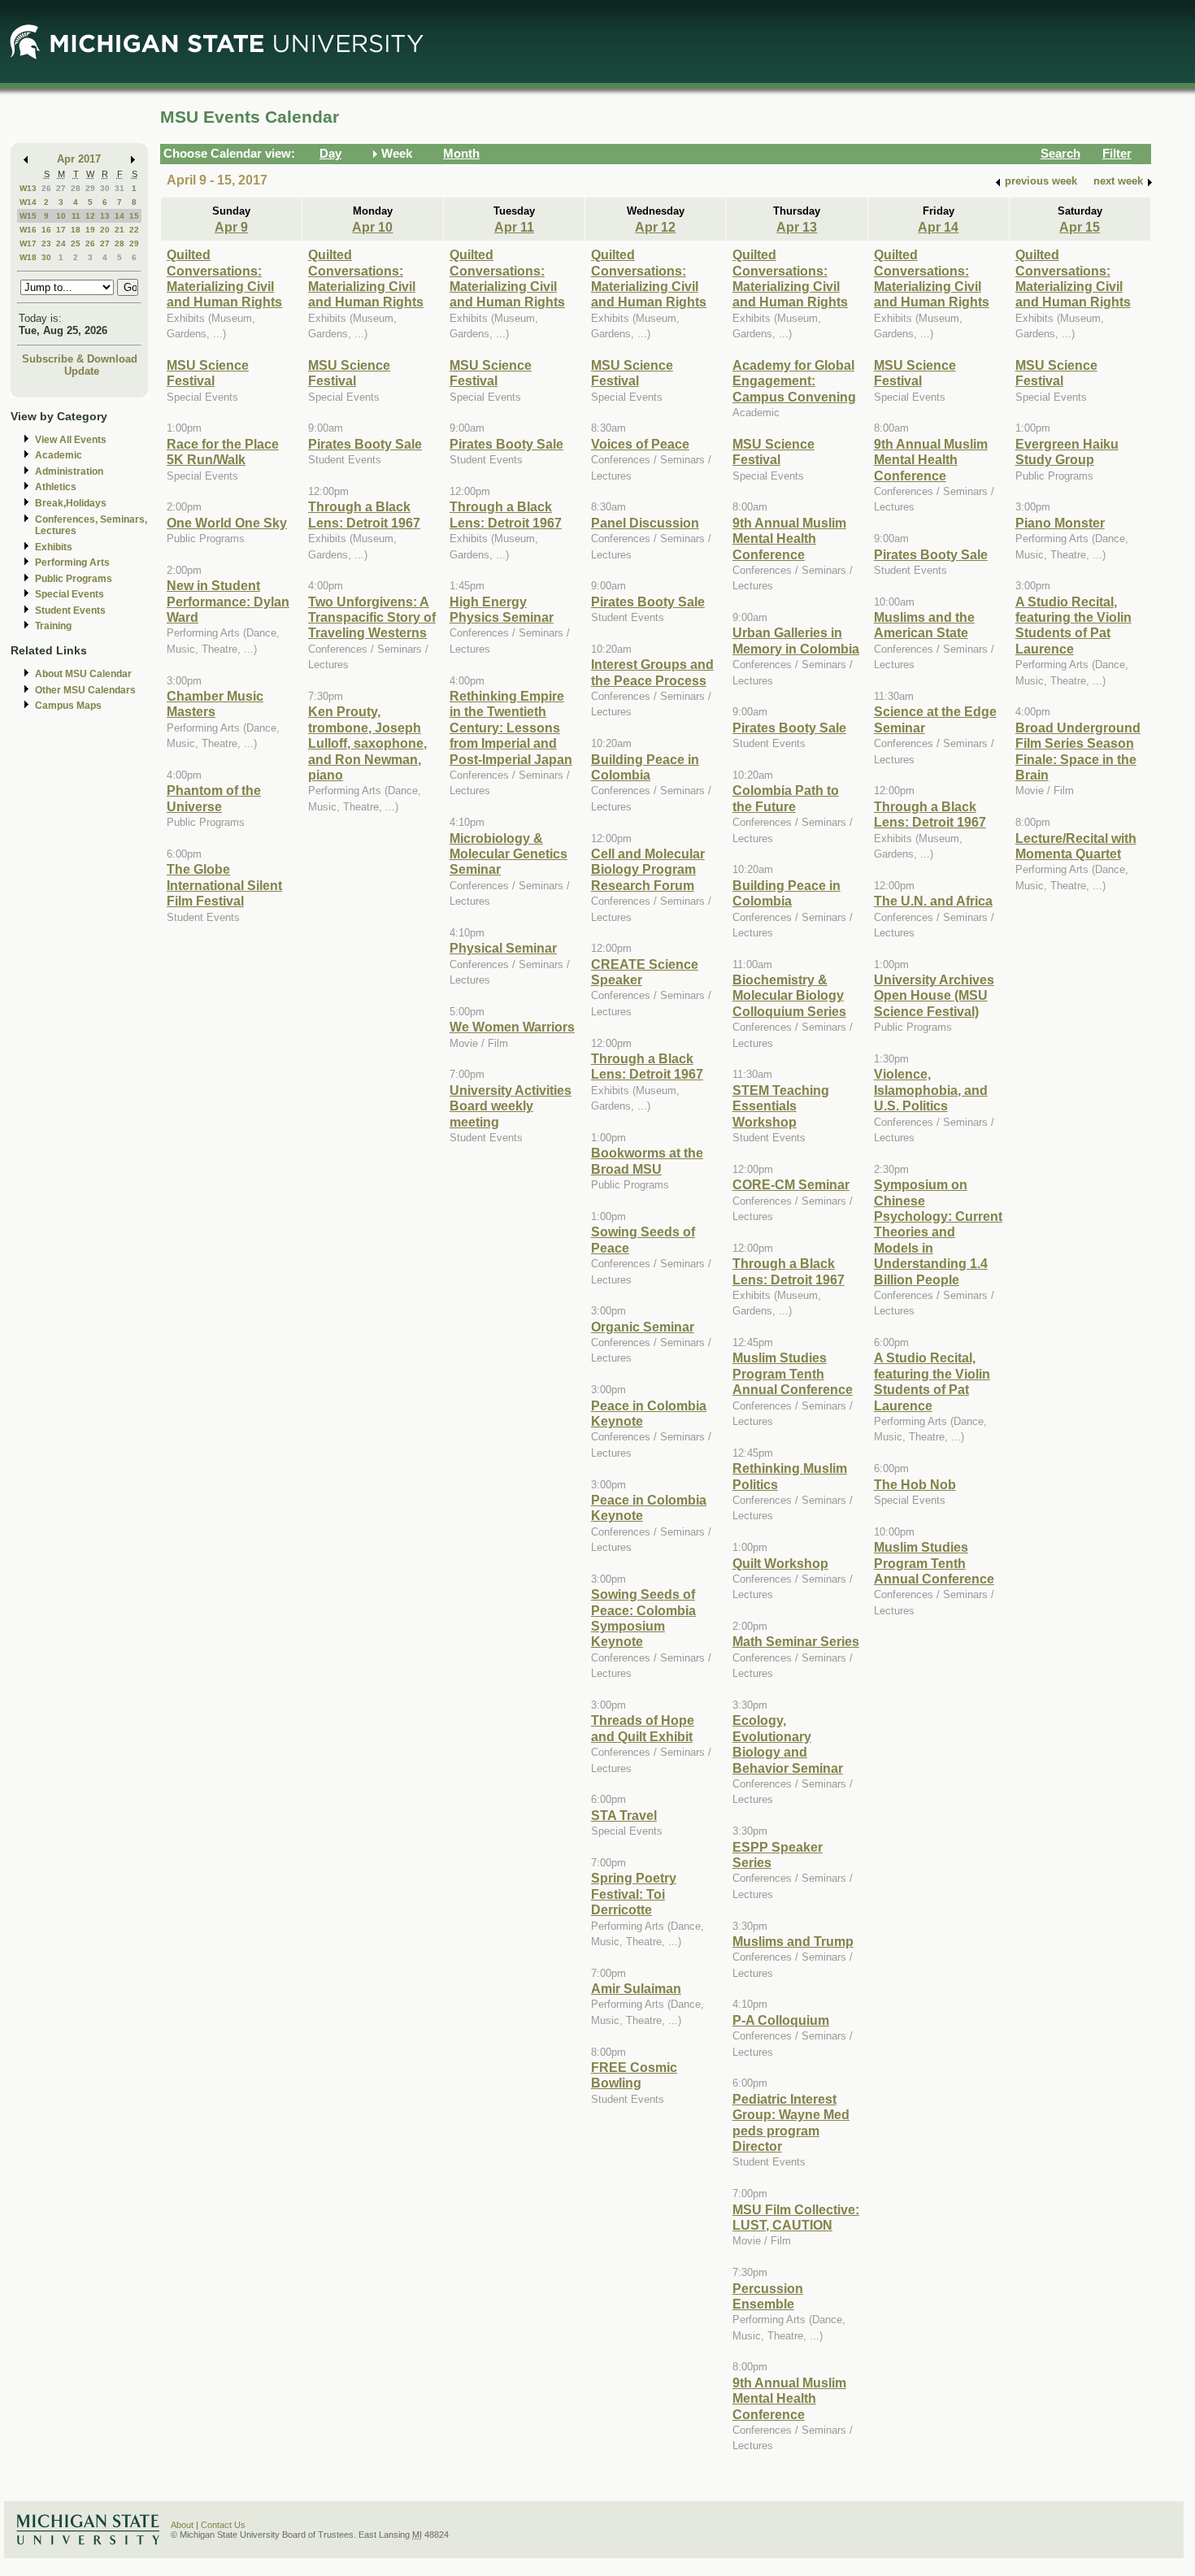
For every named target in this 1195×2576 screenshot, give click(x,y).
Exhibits (54, 547)
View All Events (71, 440)
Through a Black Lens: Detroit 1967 (364, 514)
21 (119, 230)
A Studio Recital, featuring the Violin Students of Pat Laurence (932, 1381)
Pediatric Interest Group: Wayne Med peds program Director (791, 2122)
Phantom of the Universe (214, 798)
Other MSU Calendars (85, 690)
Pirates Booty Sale (365, 444)
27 (61, 188)
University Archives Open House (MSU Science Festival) (934, 995)
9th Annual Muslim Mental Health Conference (789, 539)
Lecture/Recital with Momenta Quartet (1076, 846)
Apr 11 (514, 227)
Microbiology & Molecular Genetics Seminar (508, 854)
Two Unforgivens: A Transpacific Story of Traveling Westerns (372, 617)
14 (119, 216)
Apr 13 (797, 227)
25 (76, 243)
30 (105, 188)
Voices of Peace (640, 444)
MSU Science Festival (208, 373)
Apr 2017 (79, 159)
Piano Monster (1060, 523)
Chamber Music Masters (215, 704)
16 (46, 230)
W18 (28, 257)
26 (46, 188)
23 (46, 243)
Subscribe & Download (80, 359)
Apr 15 (1080, 227)
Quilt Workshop (780, 1563)
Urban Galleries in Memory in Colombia (796, 640)
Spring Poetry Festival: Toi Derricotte (634, 1894)
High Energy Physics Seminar (502, 609)
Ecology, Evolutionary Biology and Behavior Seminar (788, 1744)
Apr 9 (231, 227)
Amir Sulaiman (636, 1988)
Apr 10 (372, 227)
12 (90, 216)
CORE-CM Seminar (791, 1184)
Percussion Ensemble (768, 2296)
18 (76, 230)
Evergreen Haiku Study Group (1067, 452)
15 (134, 216)
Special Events (70, 594)
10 (61, 216)
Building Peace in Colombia (645, 767)
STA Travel (624, 1815)
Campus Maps (68, 706)
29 (90, 188)
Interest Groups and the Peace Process (652, 672)
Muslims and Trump (793, 1941)
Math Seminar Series (796, 1641)
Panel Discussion (645, 523)
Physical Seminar (503, 948)
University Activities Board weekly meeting (511, 1106)
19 (90, 230)
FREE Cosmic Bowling (634, 2075)
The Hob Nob (915, 1484)
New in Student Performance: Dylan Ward (228, 601)
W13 (28, 188)
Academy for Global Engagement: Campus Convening (794, 381)
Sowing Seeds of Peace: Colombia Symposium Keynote (643, 1618)
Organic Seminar (643, 1327)
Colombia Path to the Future (786, 798)
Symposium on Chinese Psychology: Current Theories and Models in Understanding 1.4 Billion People (938, 1232)
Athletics (56, 487)
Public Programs (74, 579)
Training (53, 626)
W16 (28, 230)
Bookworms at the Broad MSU (647, 1160)
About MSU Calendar (83, 674)
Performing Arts (72, 563)
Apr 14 (938, 227)
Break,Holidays (71, 503)
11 (76, 216)
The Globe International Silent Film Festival (224, 885)
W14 (28, 202)
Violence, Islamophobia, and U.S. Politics (931, 1090)
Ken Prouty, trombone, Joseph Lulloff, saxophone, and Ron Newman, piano (367, 743)
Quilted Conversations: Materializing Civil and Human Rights (224, 278)
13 (105, 216)
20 (105, 230)
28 (76, 188)
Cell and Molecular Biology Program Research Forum (648, 869)
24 (61, 243)
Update (82, 371)
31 (119, 188)
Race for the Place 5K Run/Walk (223, 452)
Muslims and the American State (924, 625)
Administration (69, 471)
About (182, 2525)
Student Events (70, 610)
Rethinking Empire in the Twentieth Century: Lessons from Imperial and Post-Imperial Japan (511, 728)
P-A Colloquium (781, 2020)
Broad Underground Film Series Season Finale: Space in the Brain (1078, 751)
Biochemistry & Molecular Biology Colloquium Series (789, 995)
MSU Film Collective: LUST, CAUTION (796, 2217)
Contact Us (223, 2525)
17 (61, 230)
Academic (59, 455)
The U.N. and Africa (933, 901)
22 (134, 230)
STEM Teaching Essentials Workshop (781, 1106)
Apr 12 (655, 227)
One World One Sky (227, 523)
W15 (28, 216)
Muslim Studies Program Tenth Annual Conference (793, 1373)
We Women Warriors (512, 1027)
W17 (28, 243)
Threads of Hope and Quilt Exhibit (643, 1728)
